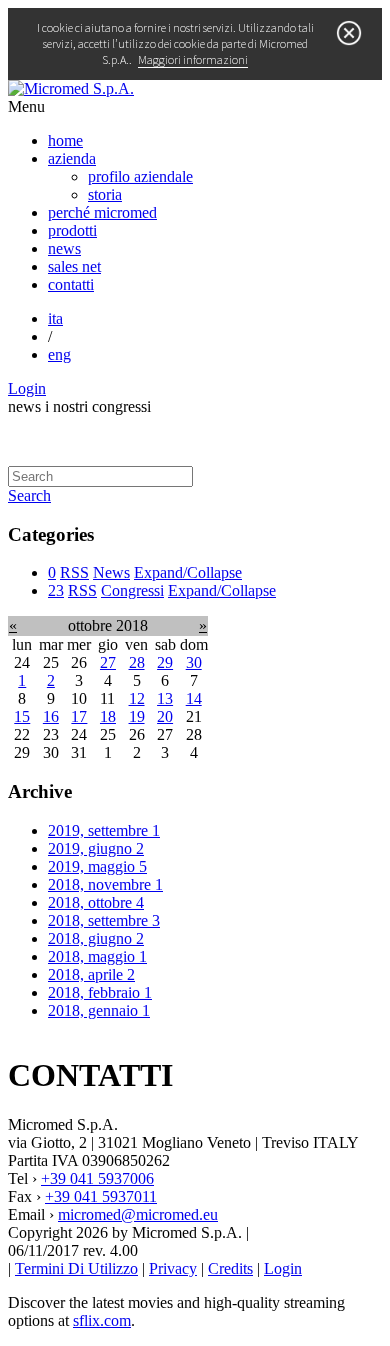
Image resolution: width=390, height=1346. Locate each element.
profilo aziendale (140, 176)
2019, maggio (97, 866)
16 (51, 716)
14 (194, 698)
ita (55, 318)
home (65, 140)
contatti (71, 284)
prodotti (72, 230)
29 (165, 662)
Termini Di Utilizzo (76, 1268)
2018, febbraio (100, 992)
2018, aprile (91, 974)
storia (105, 194)
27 (108, 662)
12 (137, 698)
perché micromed (102, 212)
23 (56, 590)
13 (165, 698)
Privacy (173, 1268)
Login (27, 388)
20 (165, 716)
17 (79, 716)
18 (108, 716)
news (64, 248)
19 (137, 716)
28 (137, 662)
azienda (72, 158)
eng (59, 354)
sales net (74, 266)
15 (22, 716)
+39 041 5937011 (101, 1196)
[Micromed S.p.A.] (71, 88)
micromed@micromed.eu (138, 1214)
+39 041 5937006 (97, 1178)
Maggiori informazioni (193, 59)
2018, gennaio (99, 1010)
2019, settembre (104, 830)
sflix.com (102, 1320)
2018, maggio (97, 956)
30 (194, 662)
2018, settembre (104, 920)
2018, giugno (96, 938)
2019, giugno (96, 848)
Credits (230, 1268)
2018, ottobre (96, 902)
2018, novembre (105, 884)
